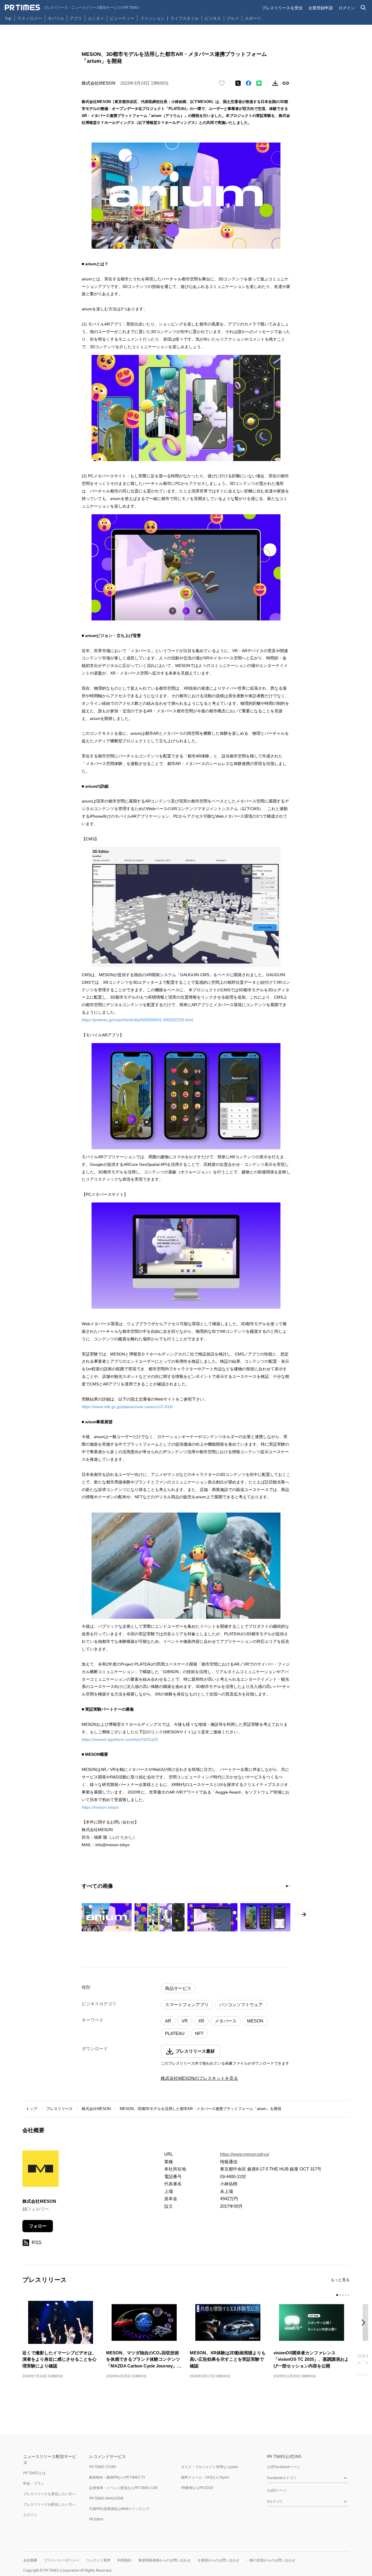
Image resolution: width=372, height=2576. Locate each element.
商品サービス (178, 1988)
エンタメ (96, 18)
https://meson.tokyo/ (100, 1807)
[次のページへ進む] (304, 1915)
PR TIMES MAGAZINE (107, 2498)
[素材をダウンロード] (275, 83)
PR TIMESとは (34, 2473)
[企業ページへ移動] (41, 2170)
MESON (255, 2021)
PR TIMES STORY (103, 2467)
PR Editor (96, 2519)
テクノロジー (30, 18)
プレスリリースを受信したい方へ (49, 2494)
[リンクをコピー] (286, 83)
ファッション (152, 18)
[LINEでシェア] (259, 83)
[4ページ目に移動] (346, 2295)
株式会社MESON (96, 2109)
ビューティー (122, 18)
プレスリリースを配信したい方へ (49, 2504)
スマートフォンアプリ (187, 2005)
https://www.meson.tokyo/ (245, 2154)
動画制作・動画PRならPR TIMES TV (117, 2477)
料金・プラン (34, 2483)
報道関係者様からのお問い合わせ (164, 2560)
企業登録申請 (321, 8)
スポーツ (253, 18)
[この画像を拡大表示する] (107, 1917)
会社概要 (30, 2560)
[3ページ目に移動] (343, 2295)
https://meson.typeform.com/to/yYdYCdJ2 (120, 1739)
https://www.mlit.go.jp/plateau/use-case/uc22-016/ (127, 1407)
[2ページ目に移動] (289, 1886)
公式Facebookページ (284, 2467)
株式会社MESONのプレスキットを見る (199, 2078)
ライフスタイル (185, 18)
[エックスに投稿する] (238, 83)
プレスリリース (59, 2109)
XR (201, 2021)
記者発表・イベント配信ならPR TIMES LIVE (124, 2488)
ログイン (347, 8)
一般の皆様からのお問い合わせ (271, 2560)
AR (168, 2021)
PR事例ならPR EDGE (197, 2488)
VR (185, 2021)
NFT (199, 2033)
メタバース (226, 2021)
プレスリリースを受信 (282, 8)
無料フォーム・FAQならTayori (205, 2477)
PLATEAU (175, 2033)
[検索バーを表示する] (363, 8)
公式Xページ (277, 2490)
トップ (32, 2109)
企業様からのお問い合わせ (219, 2560)
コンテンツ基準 (98, 2560)
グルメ (233, 18)
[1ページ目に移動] (287, 1886)
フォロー (38, 2226)
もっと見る (340, 2280)
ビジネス (213, 18)
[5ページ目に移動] (349, 2295)
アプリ (76, 18)
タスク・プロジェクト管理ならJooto (210, 2467)
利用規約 (124, 2560)
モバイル (56, 18)
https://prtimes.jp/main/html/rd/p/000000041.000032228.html (137, 1020)
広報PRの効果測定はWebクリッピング (119, 2509)
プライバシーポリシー (62, 2560)
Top (8, 18)
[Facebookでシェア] (248, 83)
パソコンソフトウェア (241, 2005)
